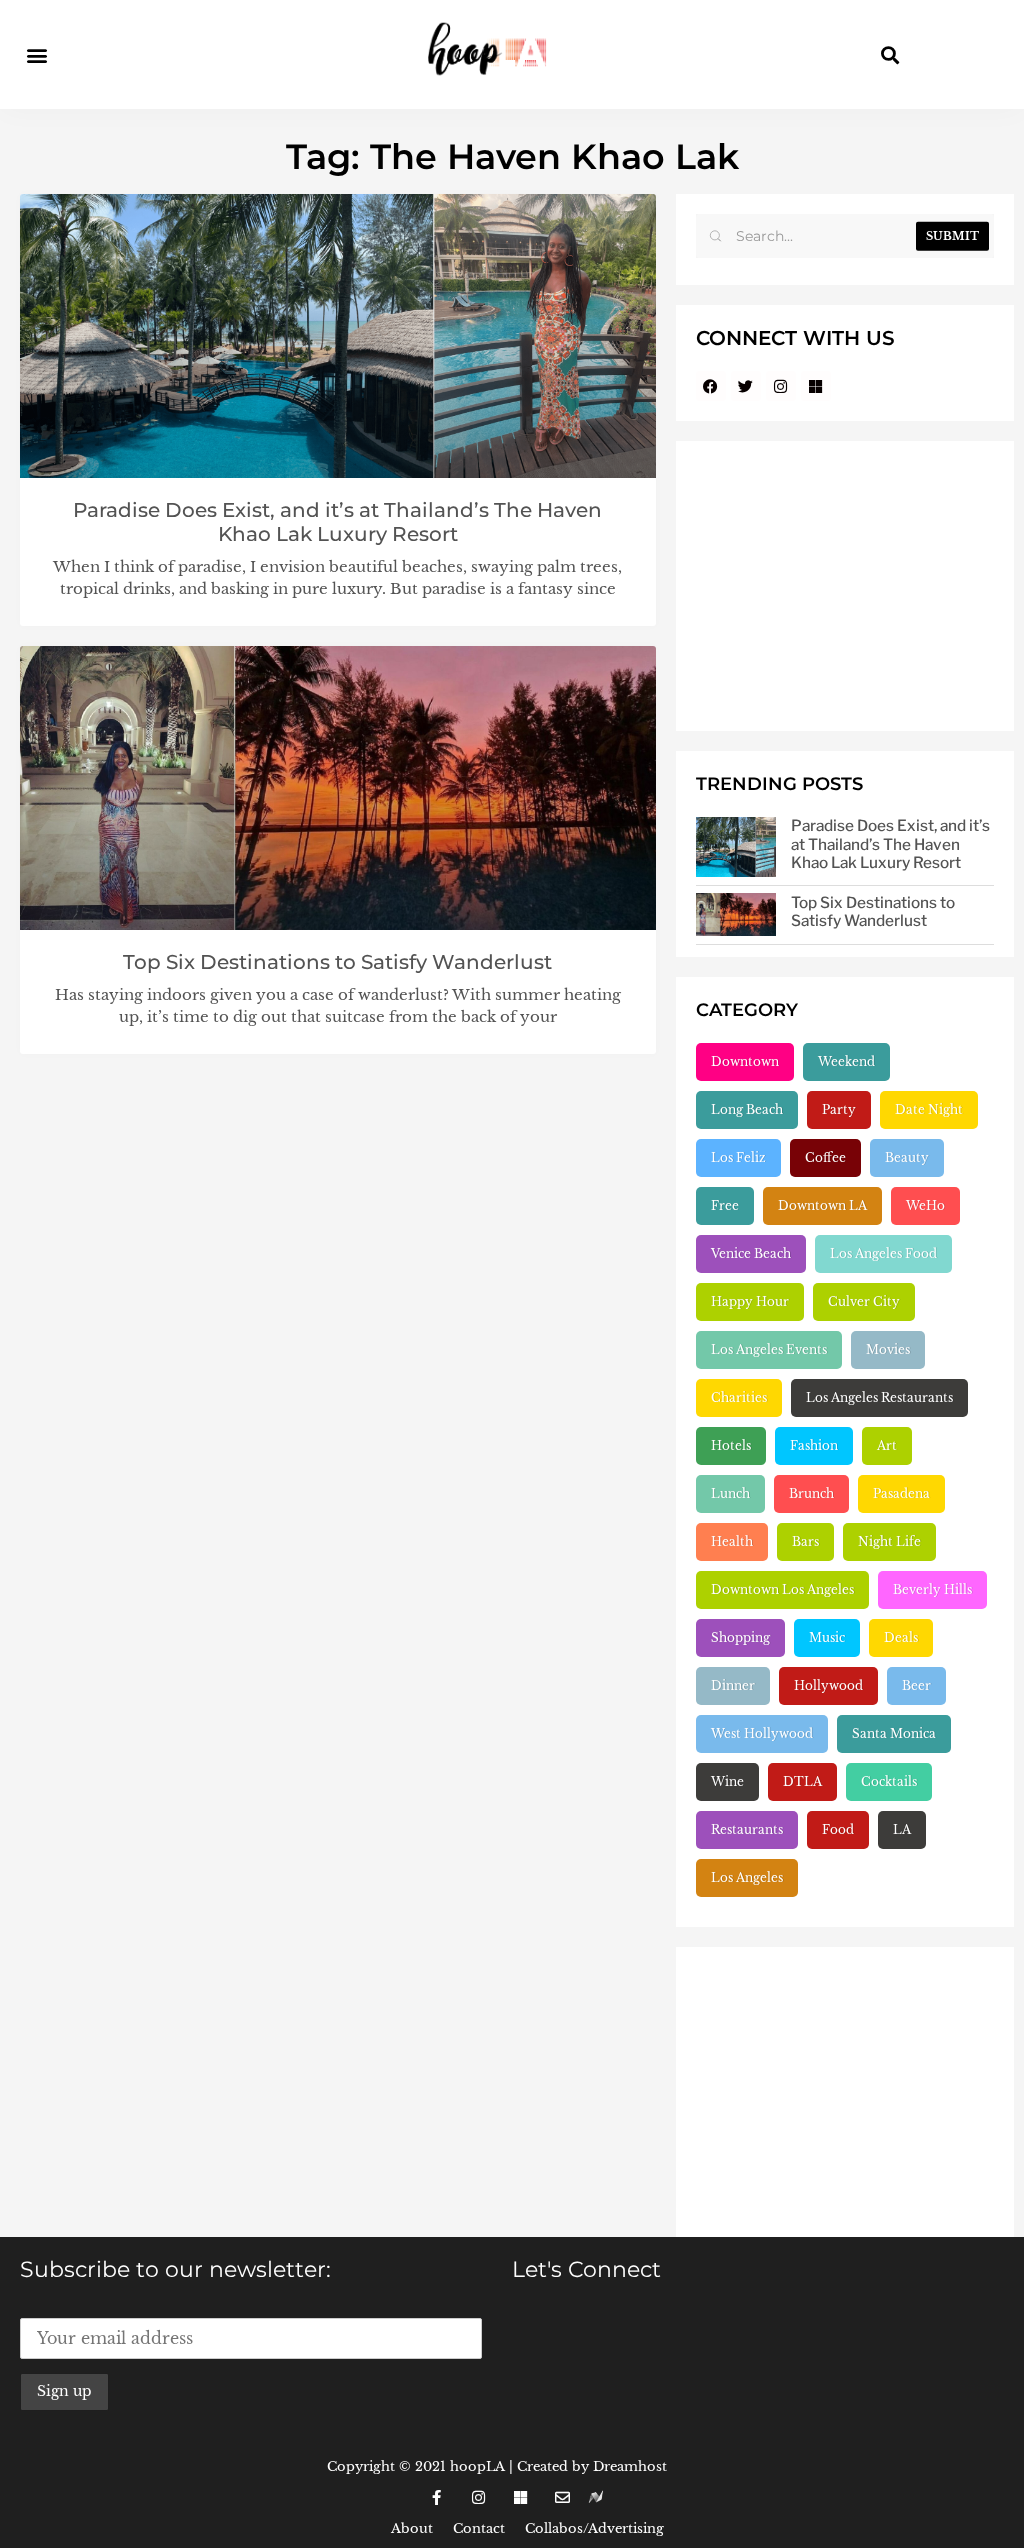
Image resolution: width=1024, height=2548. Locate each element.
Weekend (846, 1061)
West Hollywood (762, 1733)
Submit (952, 236)
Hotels (731, 1445)
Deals (901, 1637)
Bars (805, 1541)
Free (725, 1205)
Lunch (730, 1493)
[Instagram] (781, 386)
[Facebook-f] (436, 2498)
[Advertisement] (845, 586)
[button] (36, 54)
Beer (916, 1685)
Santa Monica (894, 1733)
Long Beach (747, 1109)
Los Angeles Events (769, 1349)
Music (827, 1637)
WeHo (925, 1205)
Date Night (929, 1109)
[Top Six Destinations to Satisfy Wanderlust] (736, 914)
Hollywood (828, 1685)
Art (887, 1445)
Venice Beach (751, 1253)
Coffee (825, 1157)
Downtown (745, 1061)
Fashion (814, 1445)
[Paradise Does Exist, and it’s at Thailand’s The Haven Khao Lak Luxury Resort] (736, 847)
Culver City (864, 1301)
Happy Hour (750, 1301)
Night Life (889, 1541)
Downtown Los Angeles (782, 1589)
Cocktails (889, 1781)
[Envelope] (562, 2498)
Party (839, 1109)
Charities (739, 1397)
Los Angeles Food (883, 1253)
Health (732, 1541)
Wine (727, 1781)
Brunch (811, 1493)
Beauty (907, 1157)
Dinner (733, 1685)
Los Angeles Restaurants (879, 1397)
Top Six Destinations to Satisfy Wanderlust (337, 962)
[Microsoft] (816, 386)
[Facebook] (711, 386)
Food (838, 1829)
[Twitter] (746, 386)
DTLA (802, 1781)
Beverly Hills (932, 1589)
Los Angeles (747, 1877)
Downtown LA (822, 1205)
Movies (888, 1349)
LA (902, 1829)
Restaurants (747, 1829)
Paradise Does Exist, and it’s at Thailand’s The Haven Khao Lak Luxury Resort (337, 522)
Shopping (740, 1637)
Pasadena (901, 1493)
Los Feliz (738, 1157)
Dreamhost (630, 2466)
